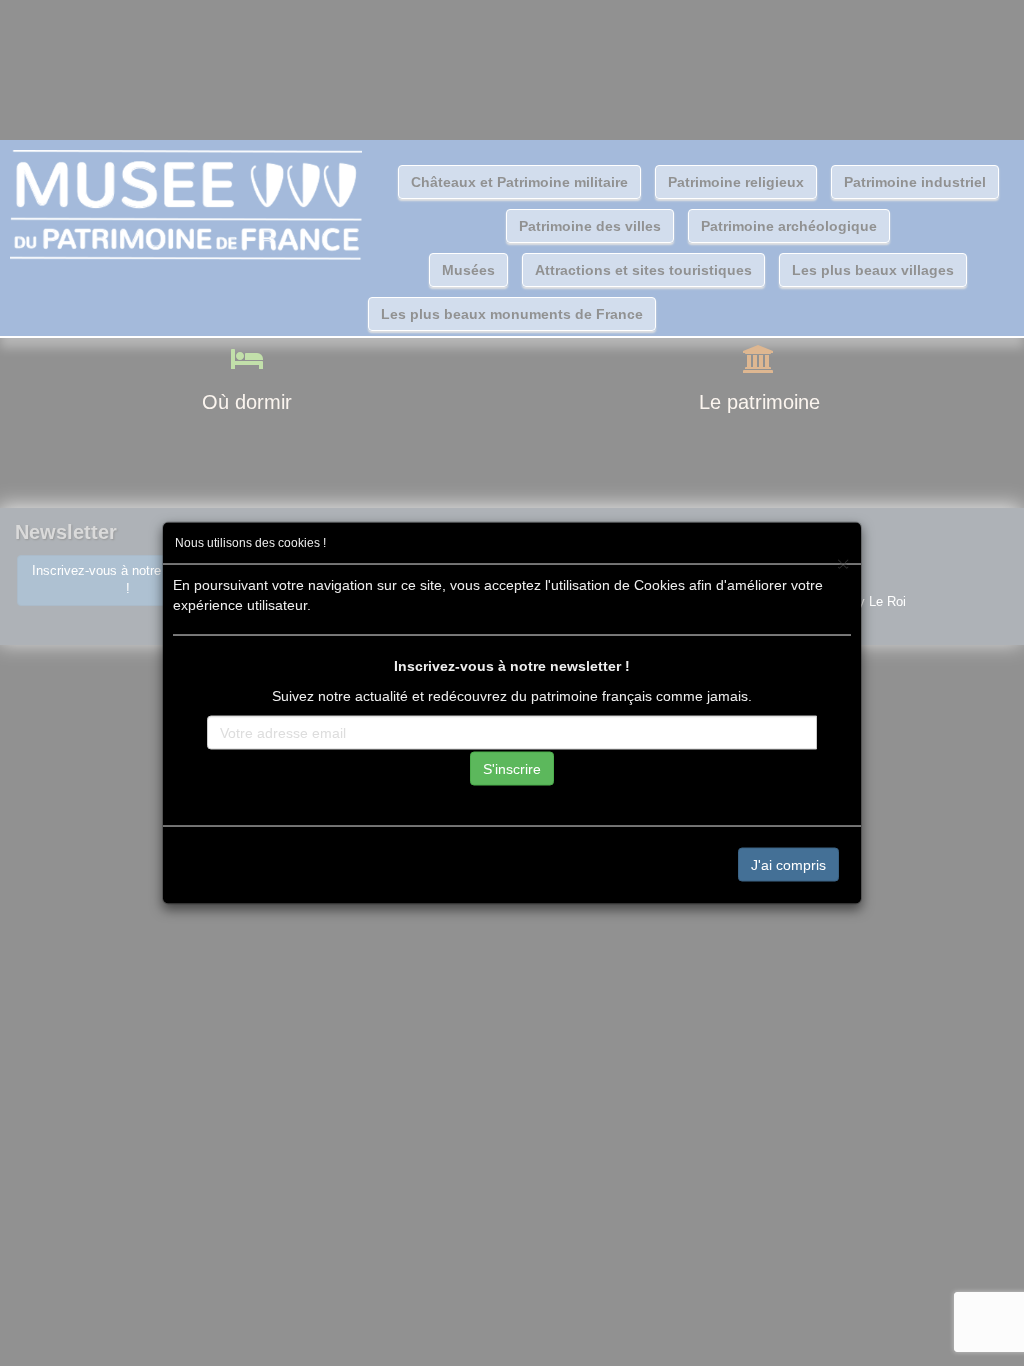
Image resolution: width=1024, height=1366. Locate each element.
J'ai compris (788, 864)
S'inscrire (512, 768)
